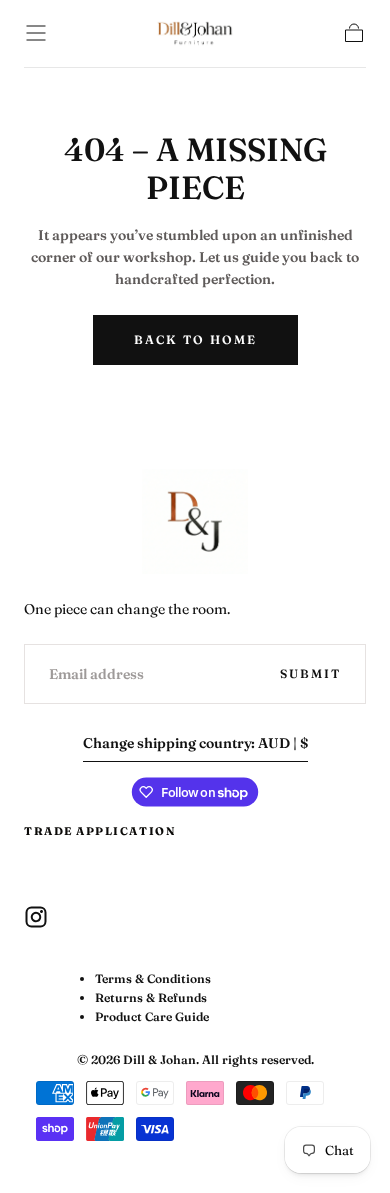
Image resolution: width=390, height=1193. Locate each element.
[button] (36, 33)
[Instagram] (36, 917)
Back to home (195, 339)
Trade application (100, 831)
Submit (310, 673)
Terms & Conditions (153, 978)
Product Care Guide (152, 1016)
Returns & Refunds (151, 997)
